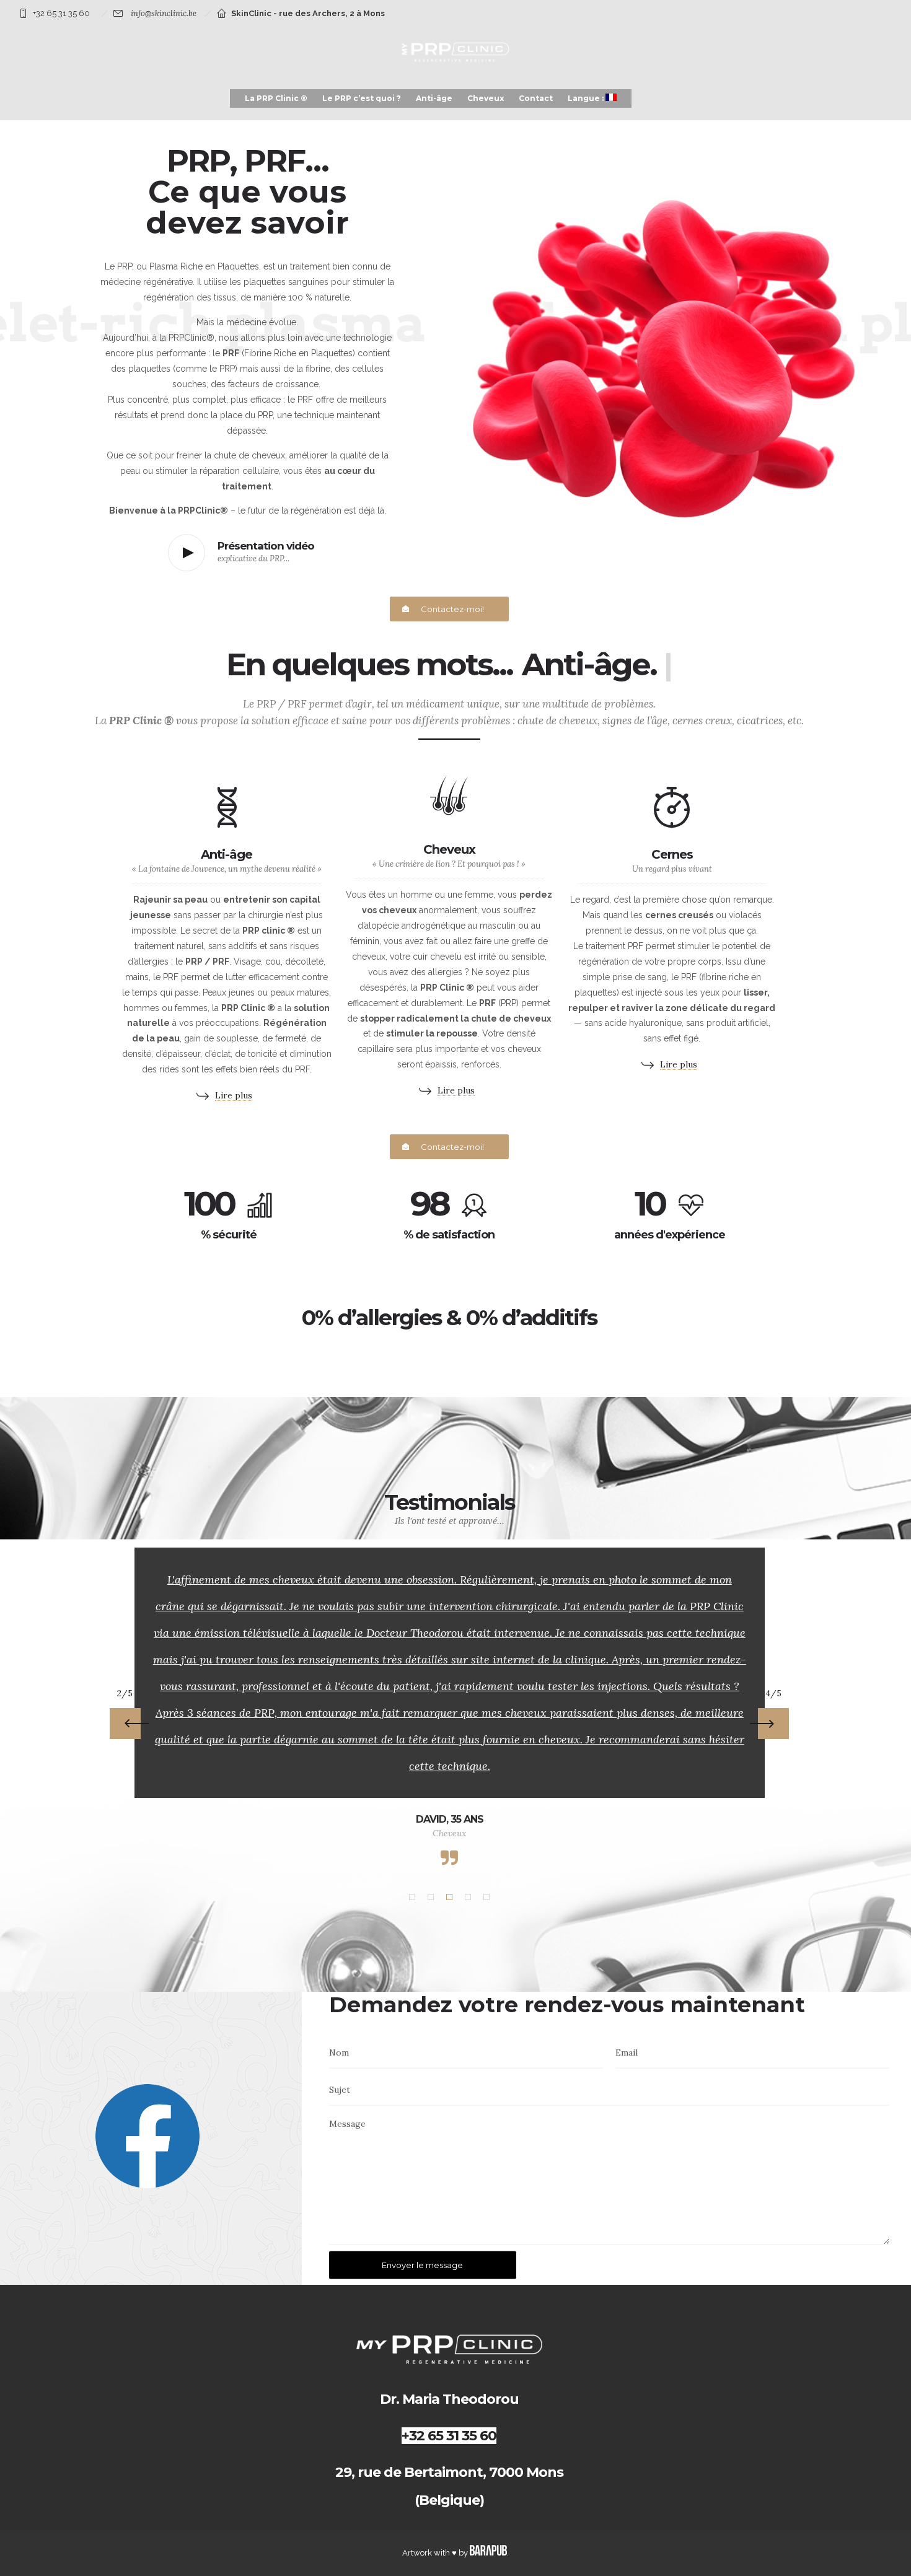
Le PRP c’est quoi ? (362, 98)
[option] (450, 1708)
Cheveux (486, 98)
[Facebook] (147, 2105)
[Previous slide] (125, 1683)
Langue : (587, 98)
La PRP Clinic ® (276, 98)
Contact (536, 98)
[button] (412, 1817)
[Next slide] (773, 1683)
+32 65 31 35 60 (61, 13)
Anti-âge (434, 98)
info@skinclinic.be (164, 13)
